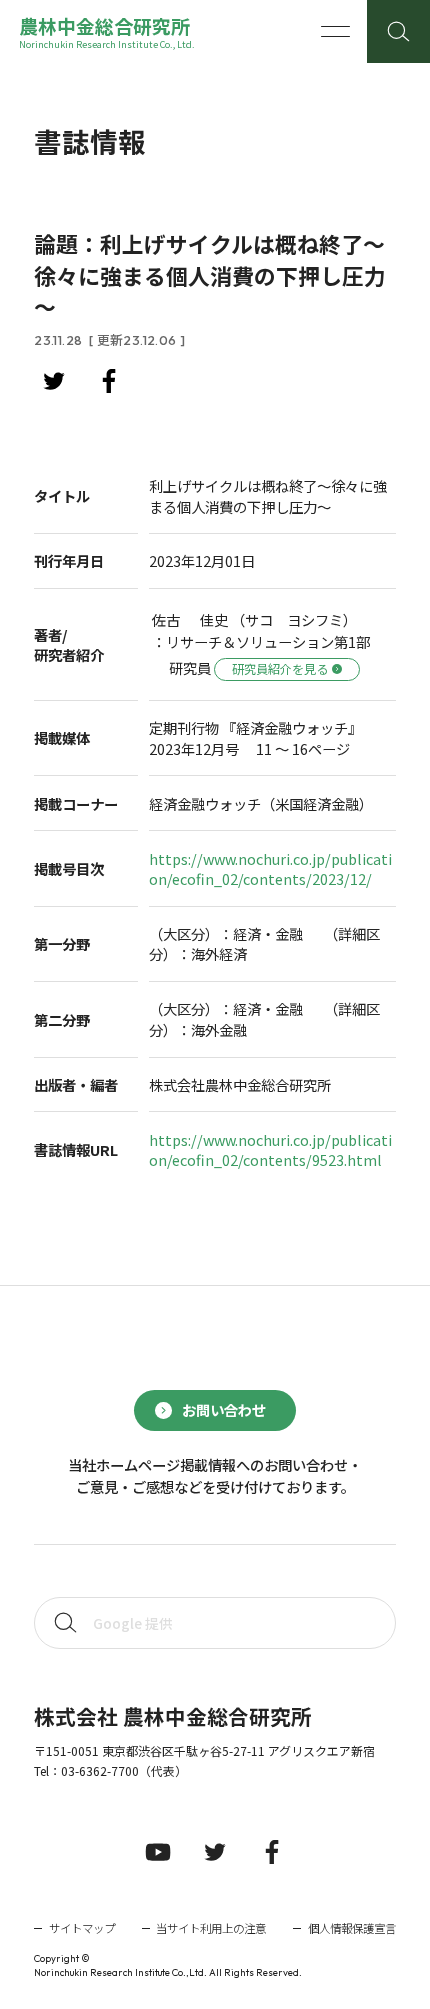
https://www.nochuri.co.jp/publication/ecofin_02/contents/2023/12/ (270, 869)
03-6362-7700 (100, 1770)
